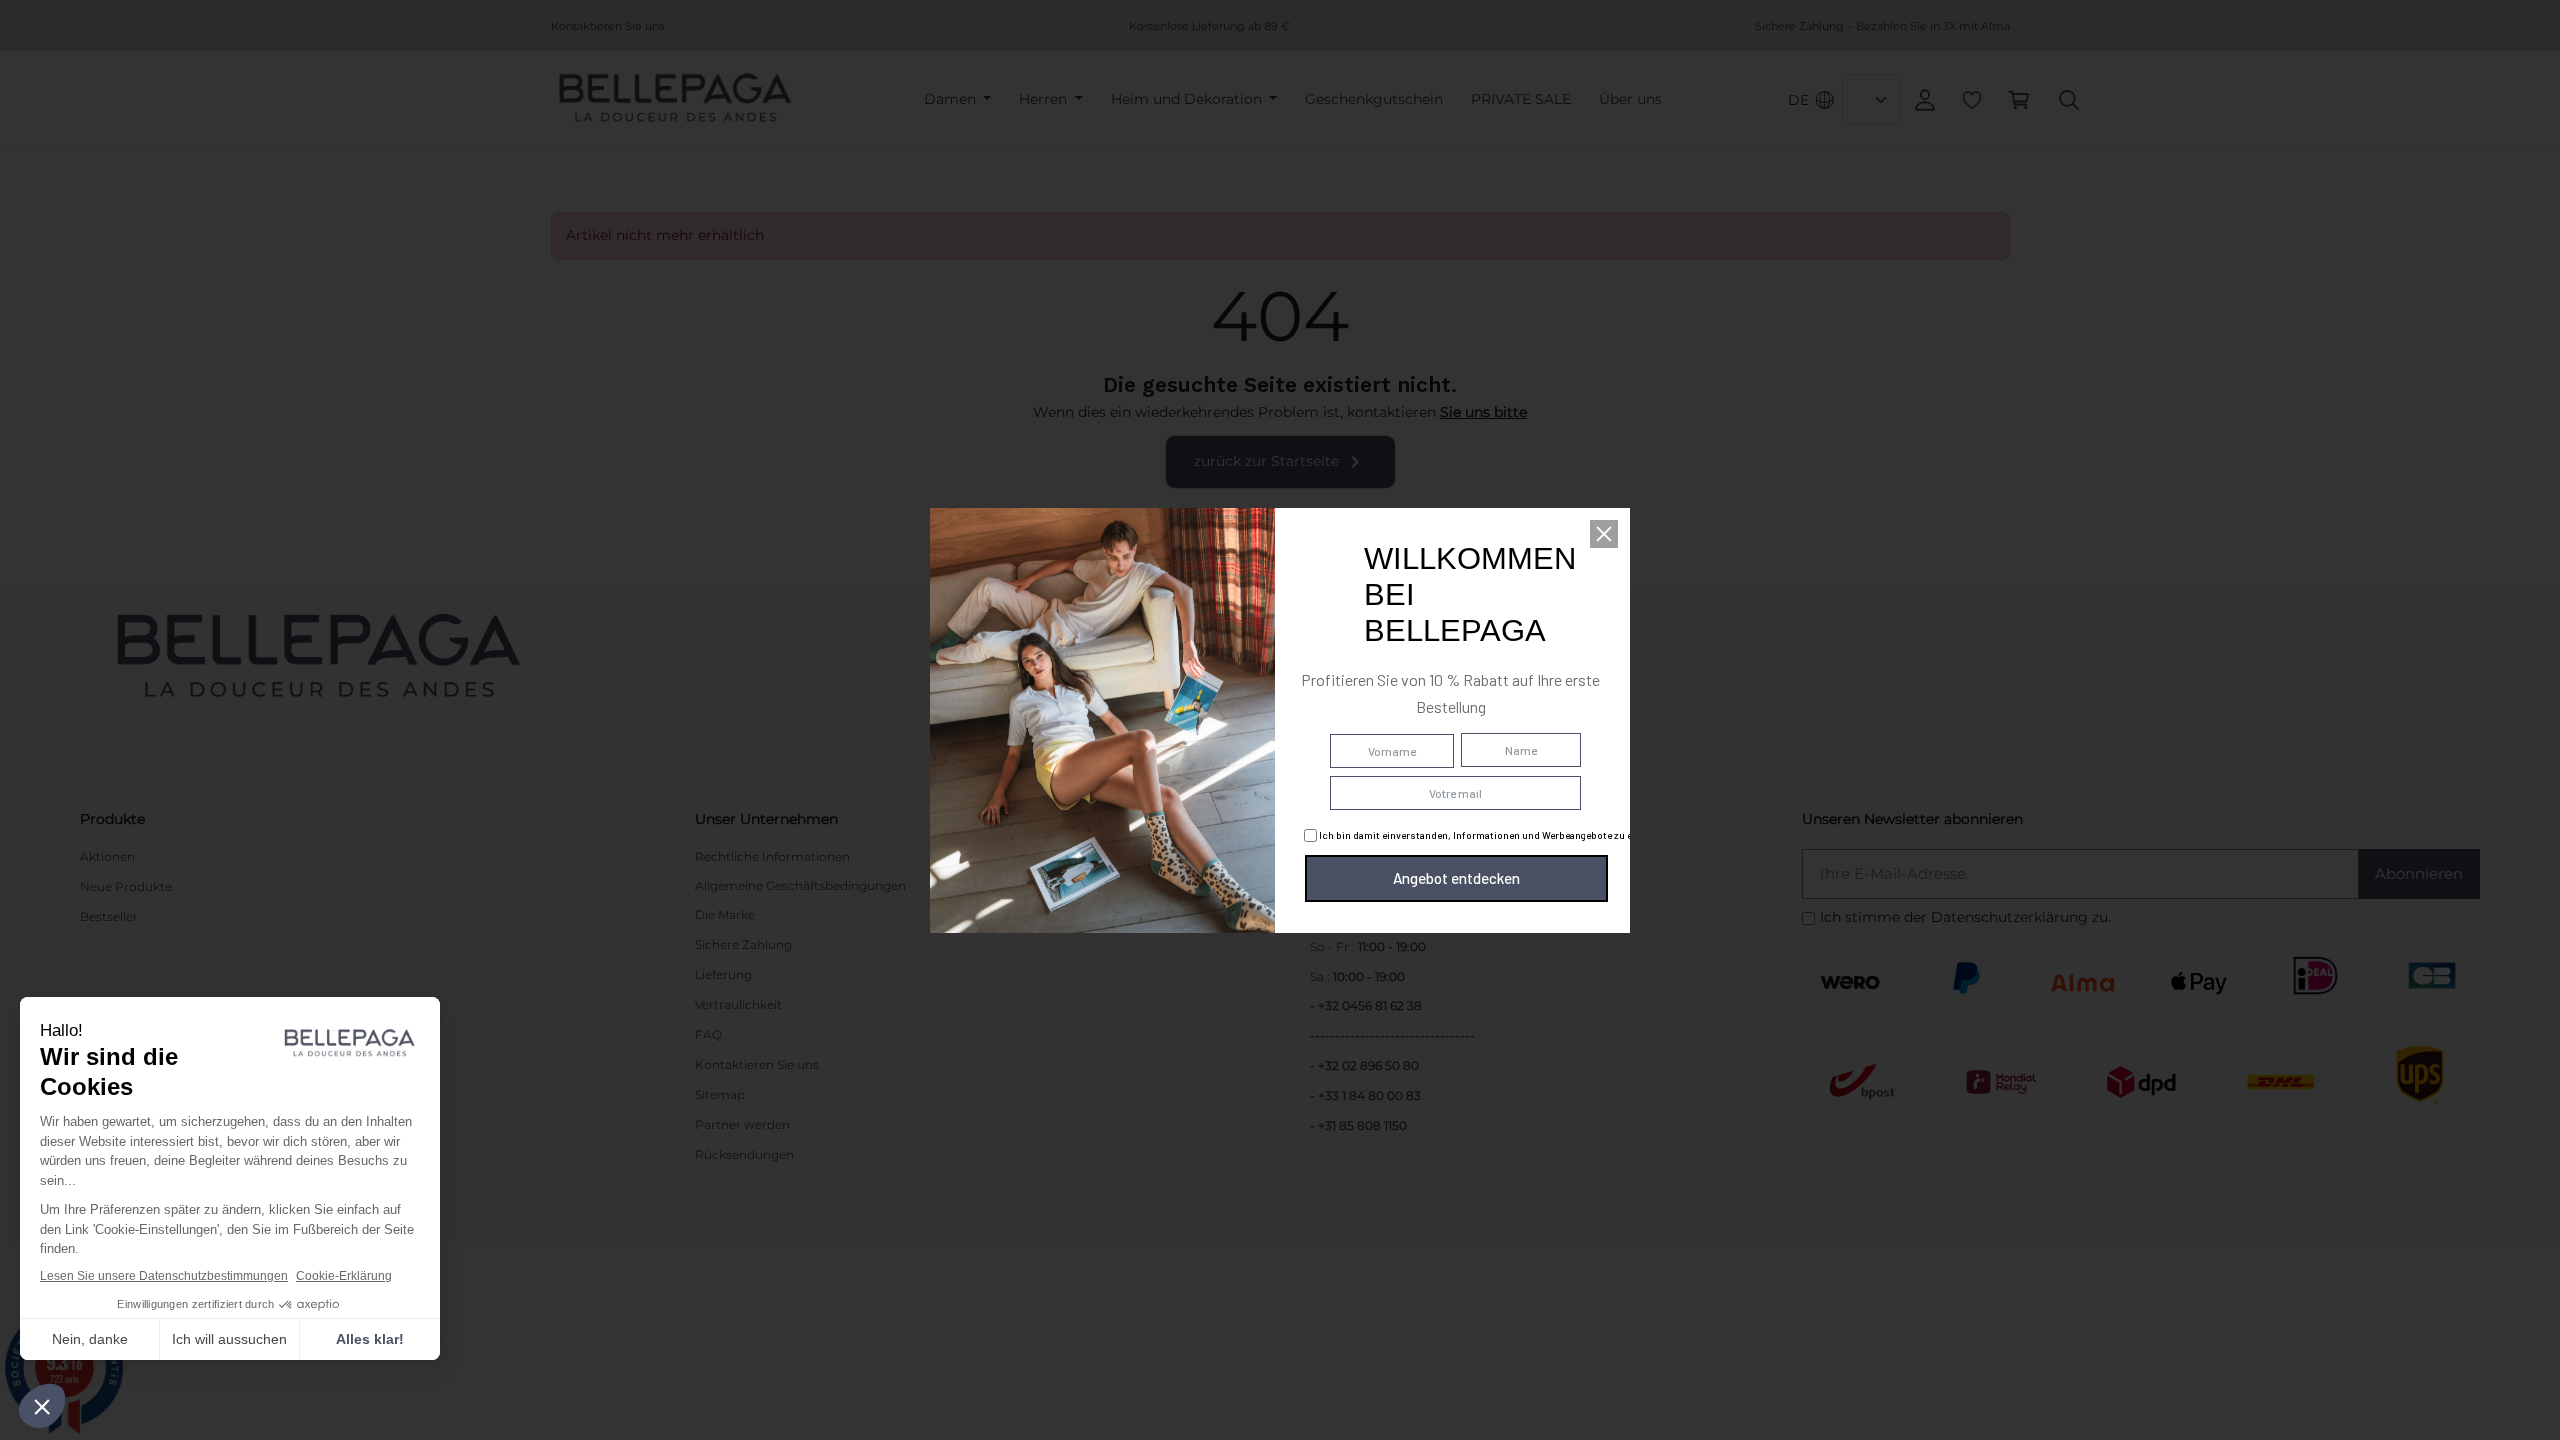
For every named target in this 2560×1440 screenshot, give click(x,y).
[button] (1604, 534)
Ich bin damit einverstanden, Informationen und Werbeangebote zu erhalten (1491, 835)
